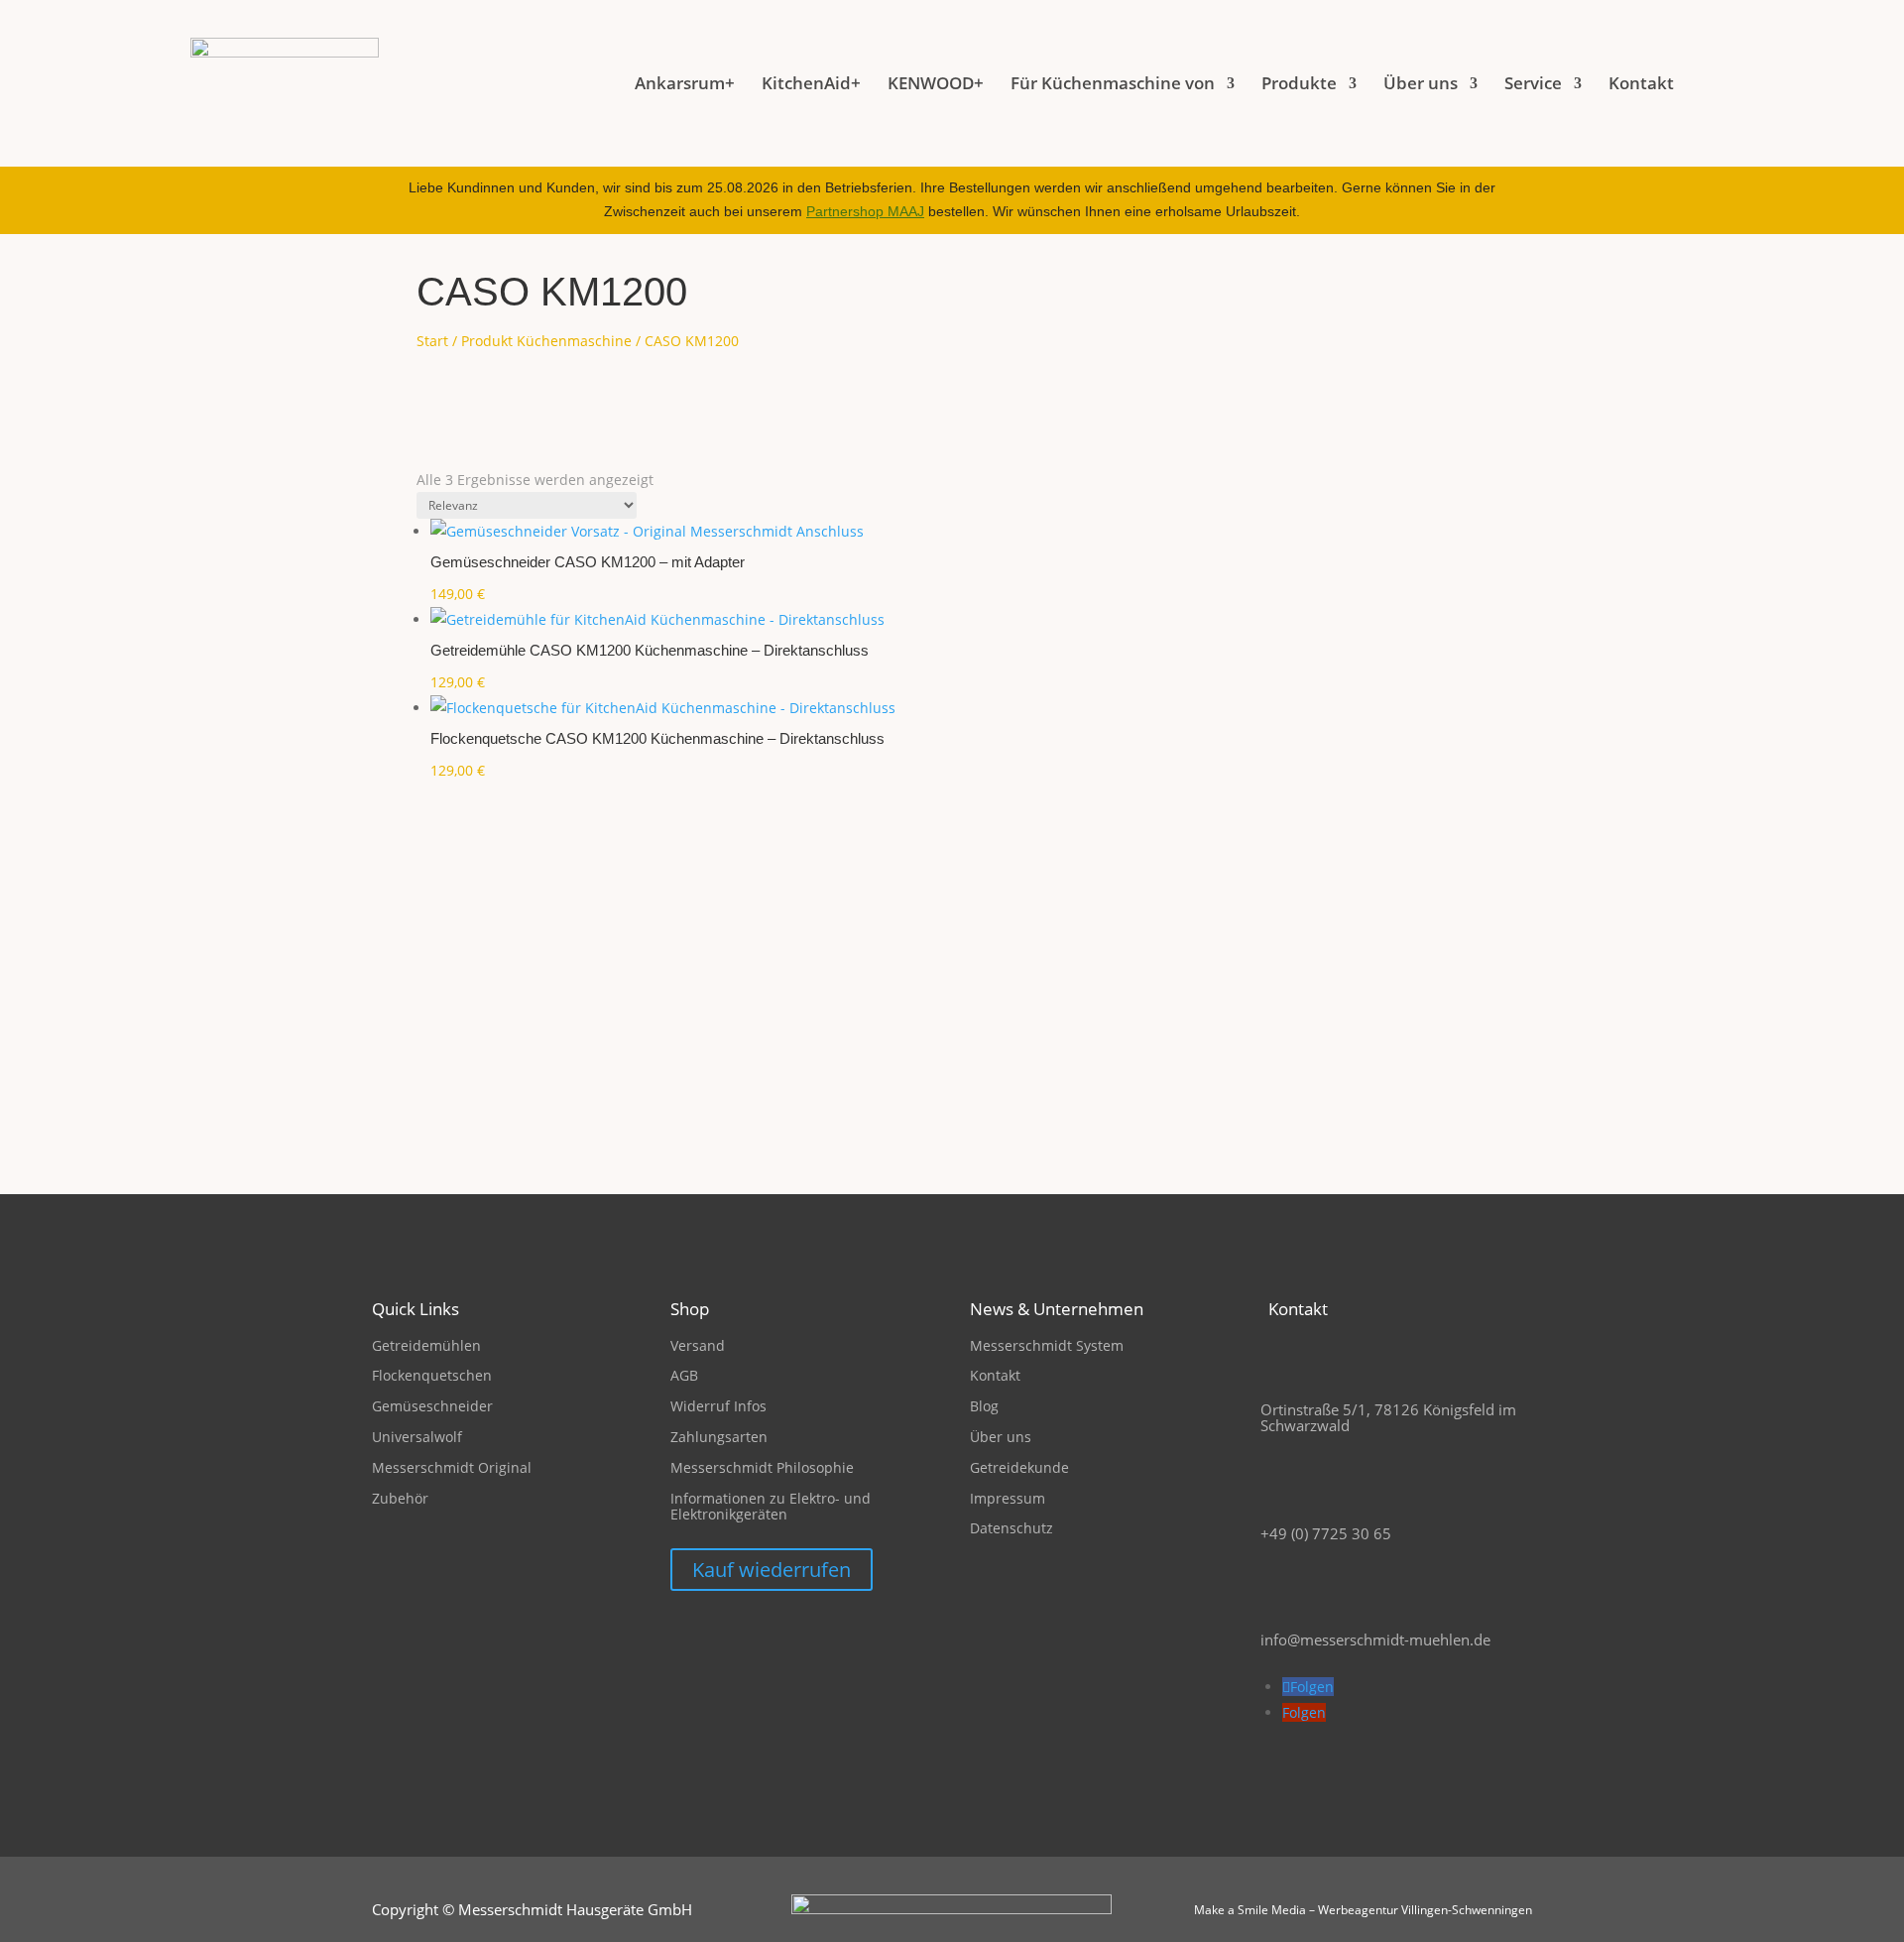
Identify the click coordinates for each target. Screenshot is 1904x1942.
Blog (984, 1406)
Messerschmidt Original (452, 1467)
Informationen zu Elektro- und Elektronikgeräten (771, 1507)
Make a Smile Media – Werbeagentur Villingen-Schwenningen (1363, 1910)
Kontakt (1641, 83)
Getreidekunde (1019, 1467)
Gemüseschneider (432, 1406)
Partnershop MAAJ (865, 211)
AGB (684, 1375)
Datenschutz (1011, 1528)
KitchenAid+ (811, 83)
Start (432, 341)
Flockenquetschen (432, 1375)
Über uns (1001, 1437)
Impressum (1008, 1498)
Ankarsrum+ (685, 83)
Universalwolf (417, 1437)
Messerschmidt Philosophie (762, 1467)
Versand (698, 1345)
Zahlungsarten (719, 1437)
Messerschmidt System (1047, 1345)
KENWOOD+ (936, 83)
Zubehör (400, 1498)
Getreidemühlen (426, 1345)
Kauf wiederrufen (772, 1570)
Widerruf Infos (718, 1406)
